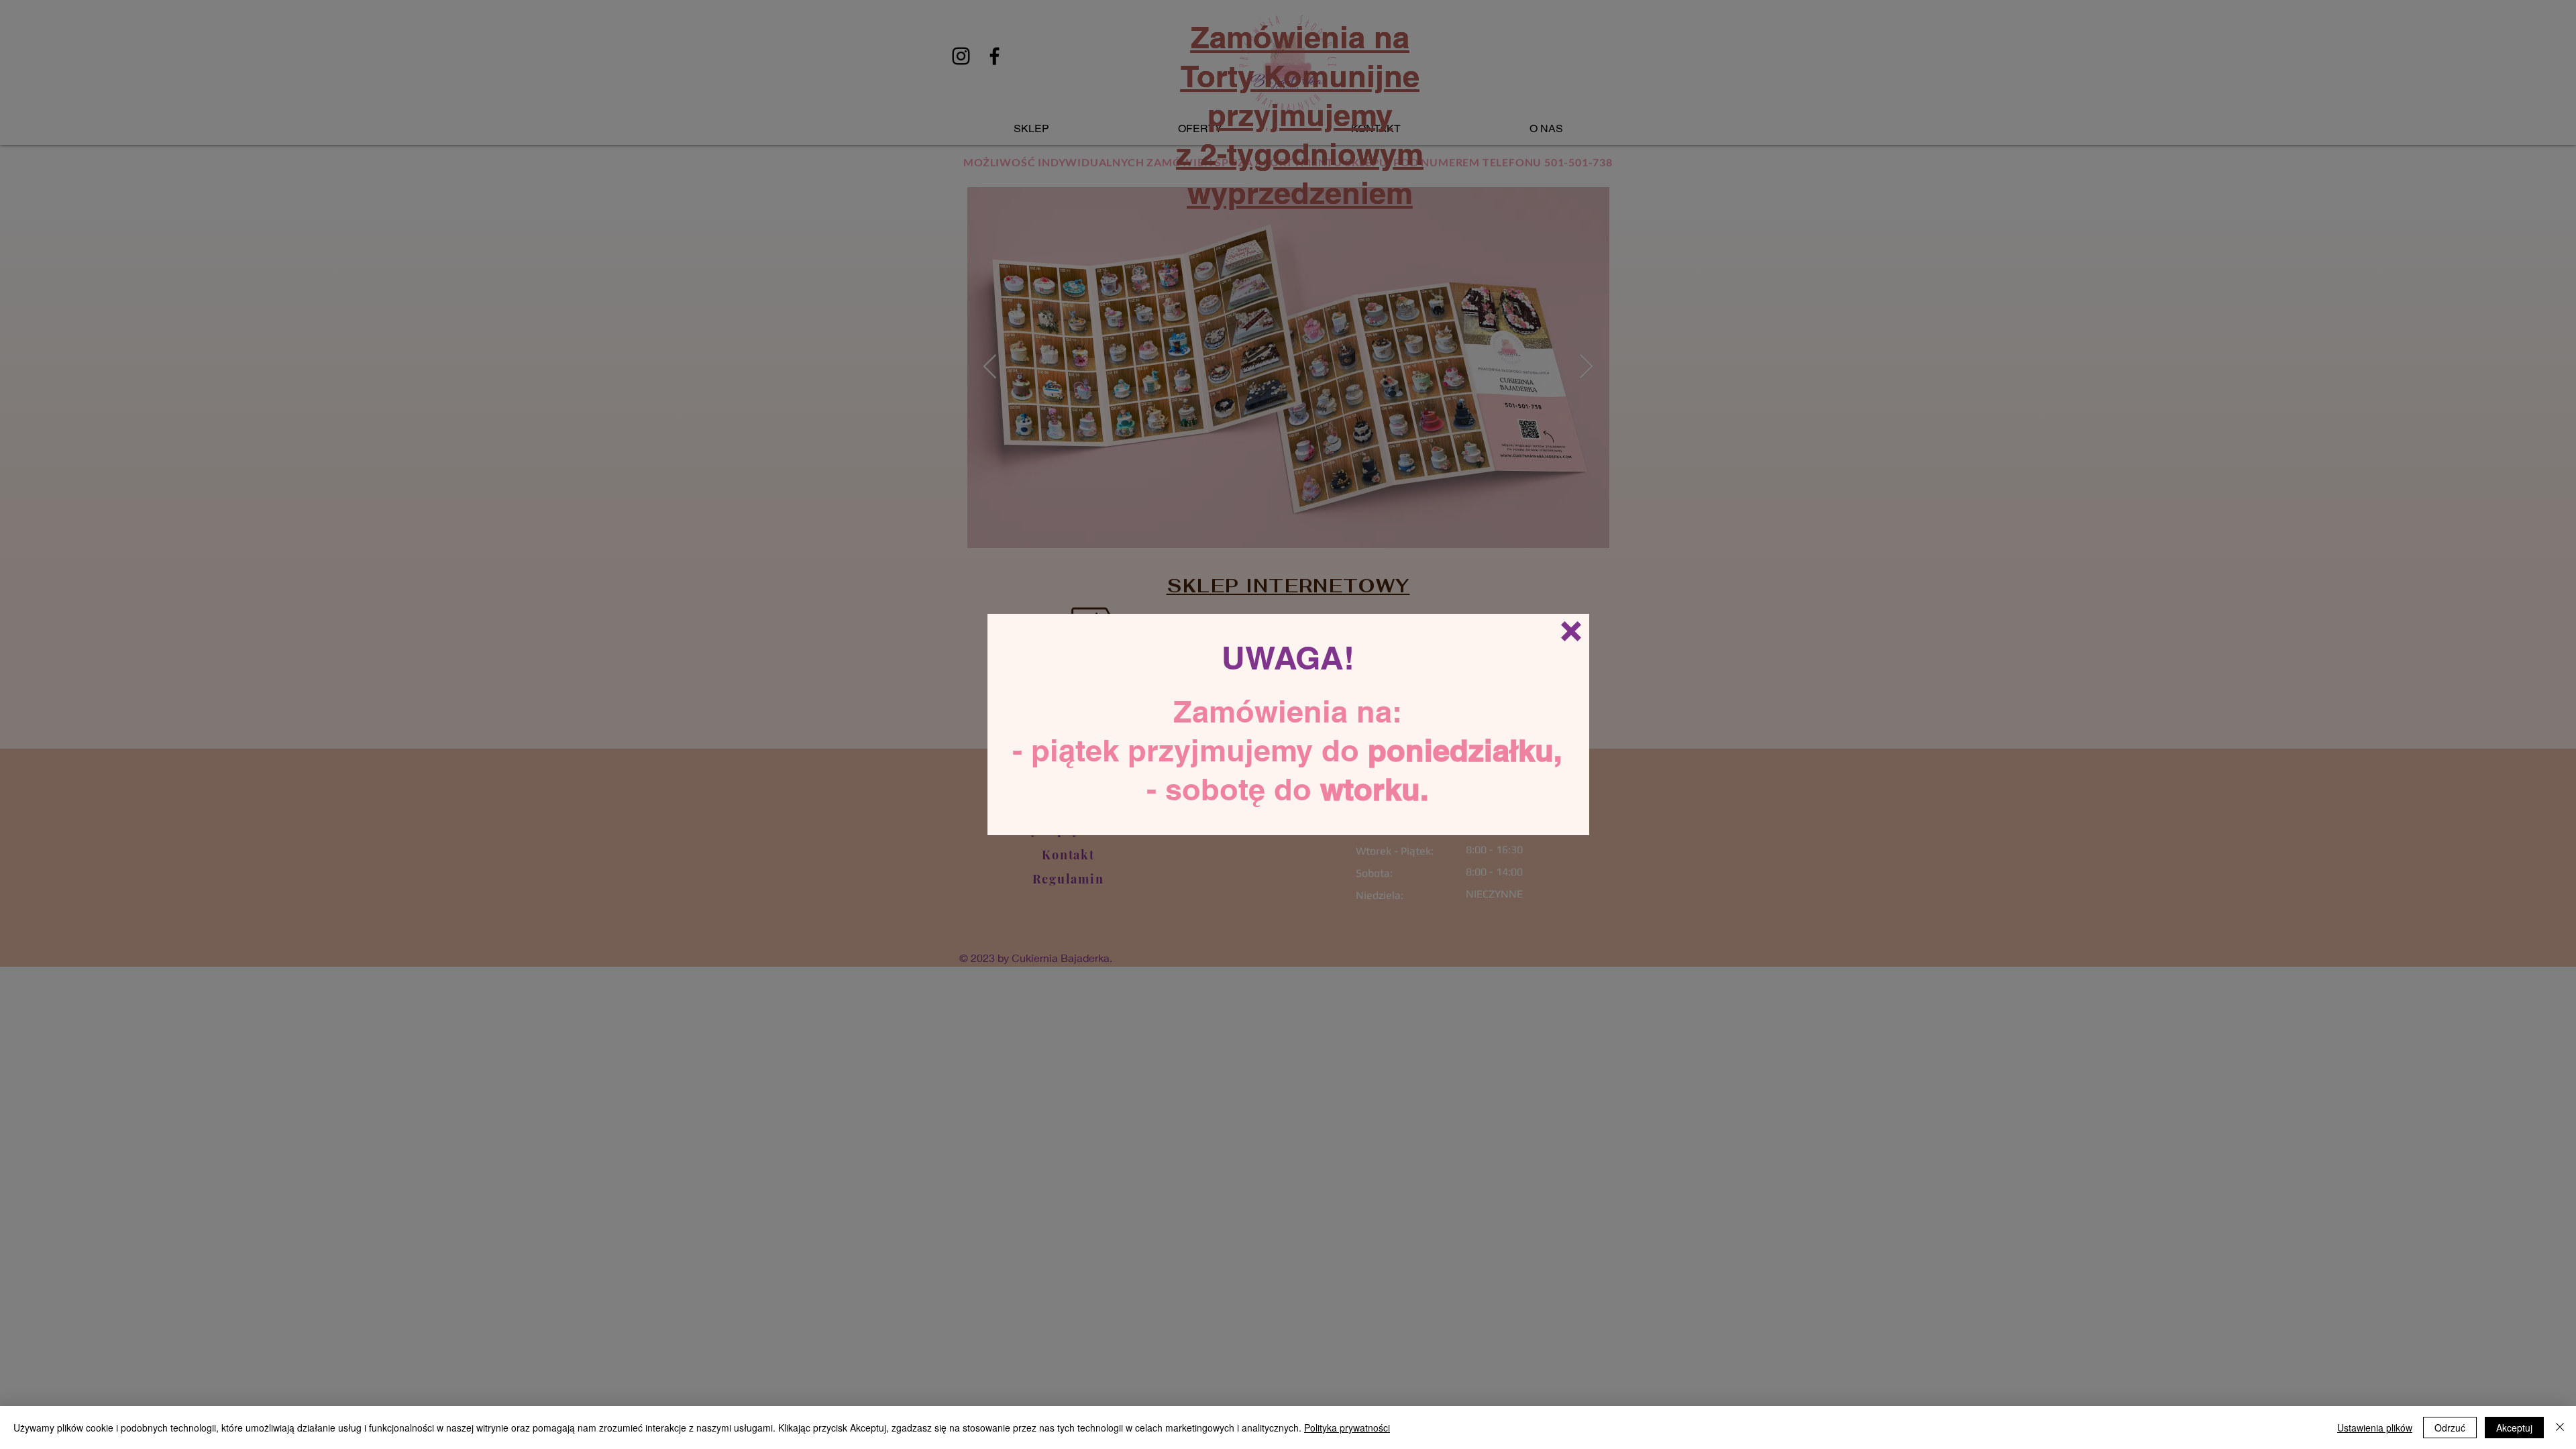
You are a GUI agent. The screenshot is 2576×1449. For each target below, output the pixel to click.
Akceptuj (2514, 1428)
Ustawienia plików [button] (2375, 1428)
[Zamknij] (2560, 1428)
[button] (1571, 631)
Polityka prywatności (1347, 1428)
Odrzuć (2450, 1428)
